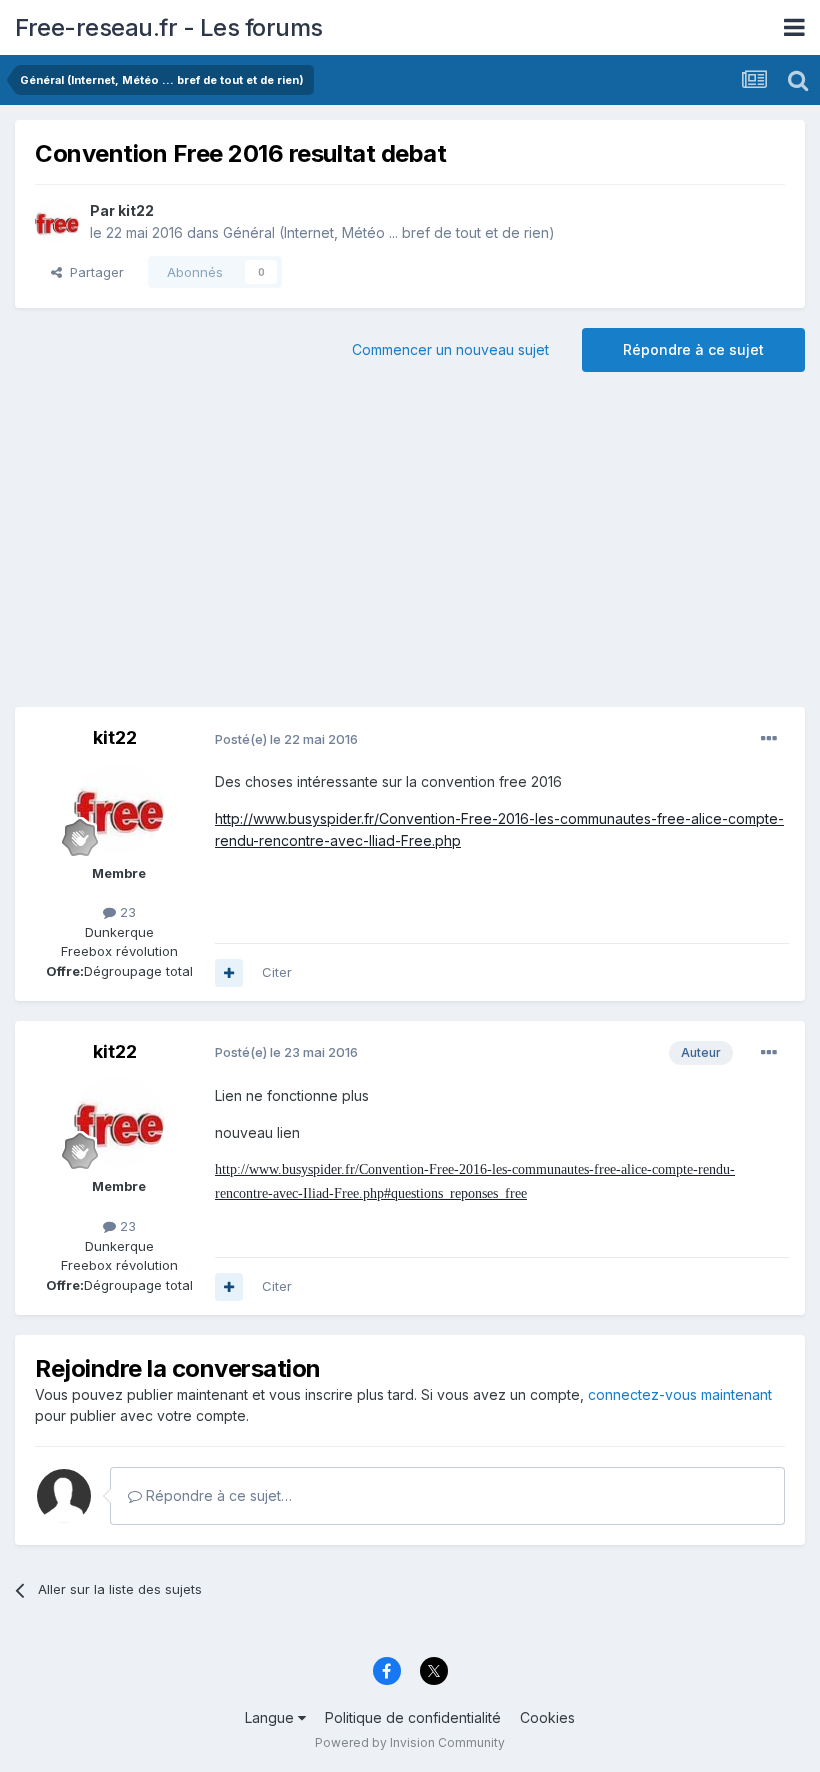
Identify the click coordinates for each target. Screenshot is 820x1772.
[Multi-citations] (229, 973)
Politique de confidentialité (413, 1717)
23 (126, 912)
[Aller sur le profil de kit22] (57, 222)
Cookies (547, 1717)
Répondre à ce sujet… (217, 1495)
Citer (277, 972)
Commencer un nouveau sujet (450, 349)
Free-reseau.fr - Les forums (169, 27)
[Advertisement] (410, 547)
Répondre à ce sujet (693, 349)
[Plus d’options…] (769, 739)
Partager (93, 272)
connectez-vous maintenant (680, 1394)
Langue (271, 1717)
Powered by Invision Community (410, 1742)
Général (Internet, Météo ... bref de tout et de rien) (389, 232)
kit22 (136, 210)
